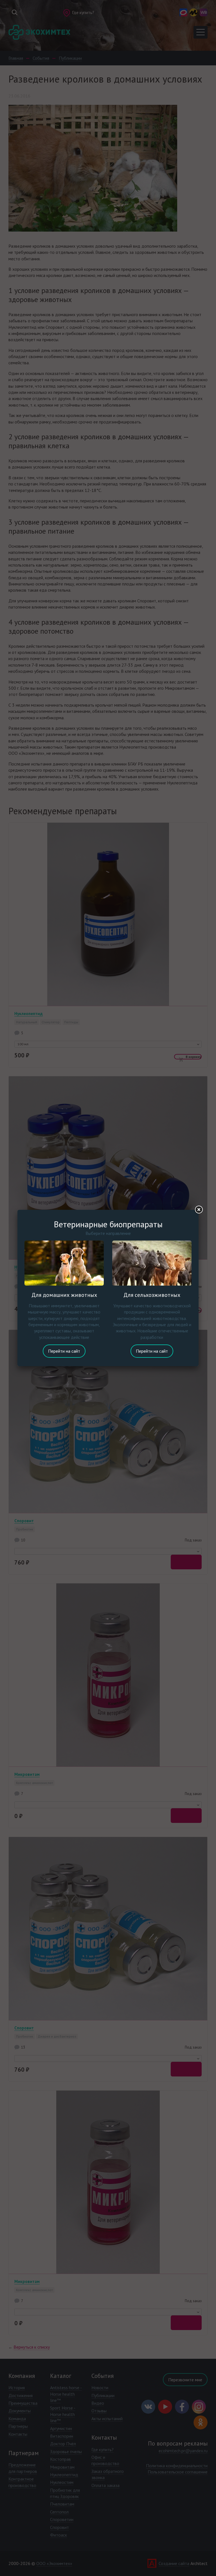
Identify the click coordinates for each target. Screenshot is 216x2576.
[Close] (199, 1210)
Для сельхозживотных (152, 1295)
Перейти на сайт (64, 1351)
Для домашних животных (64, 1295)
